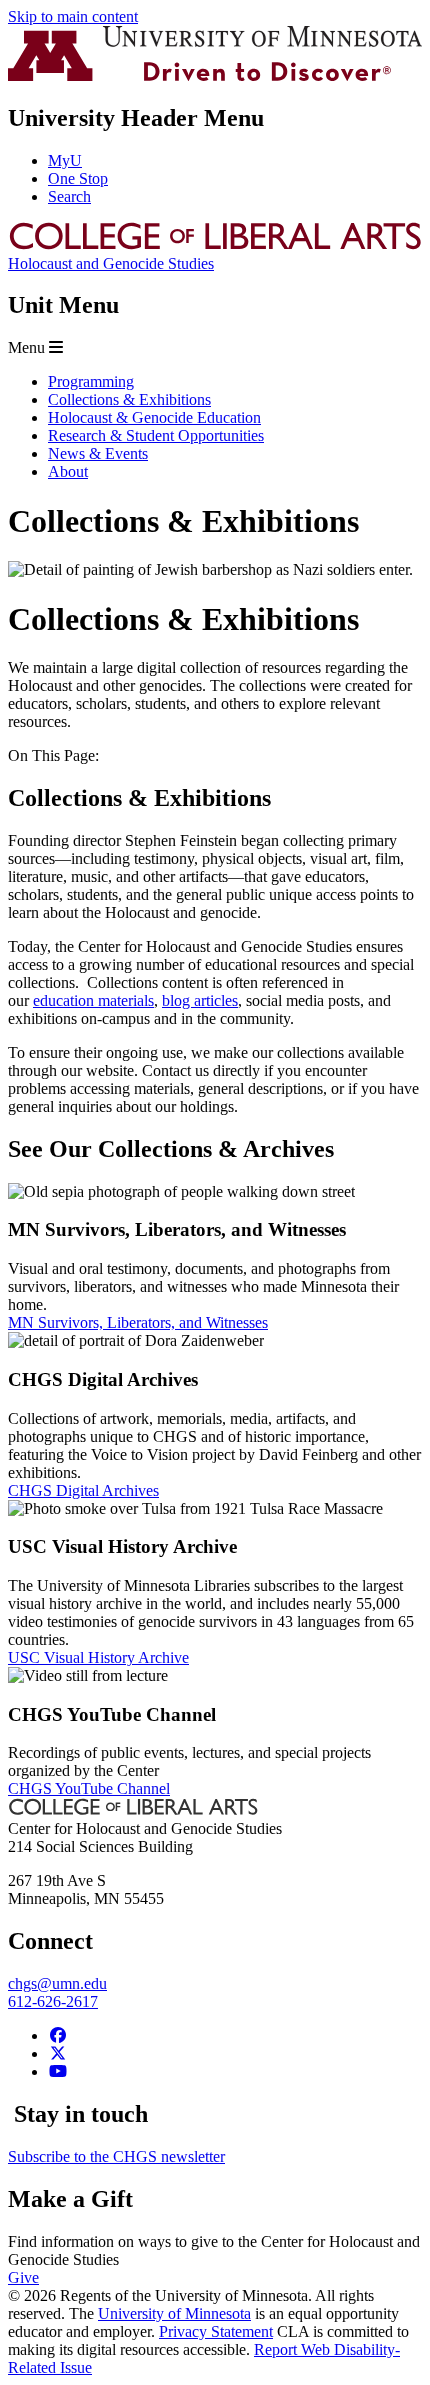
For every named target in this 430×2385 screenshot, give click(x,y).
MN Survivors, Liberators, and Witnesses (138, 1322)
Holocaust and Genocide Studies (111, 263)
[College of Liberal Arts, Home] (215, 245)
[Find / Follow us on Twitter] (58, 2053)
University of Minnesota (174, 2313)
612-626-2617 (53, 2001)
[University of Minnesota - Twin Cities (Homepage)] (215, 75)
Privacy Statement (216, 2331)
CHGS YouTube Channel (89, 1788)
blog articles (200, 1000)
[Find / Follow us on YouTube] (58, 2071)
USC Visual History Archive (98, 1657)
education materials (93, 1000)
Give (23, 2277)
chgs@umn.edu (57, 1983)
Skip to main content (73, 16)
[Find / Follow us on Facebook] (58, 2035)
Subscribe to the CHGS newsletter (116, 2156)
